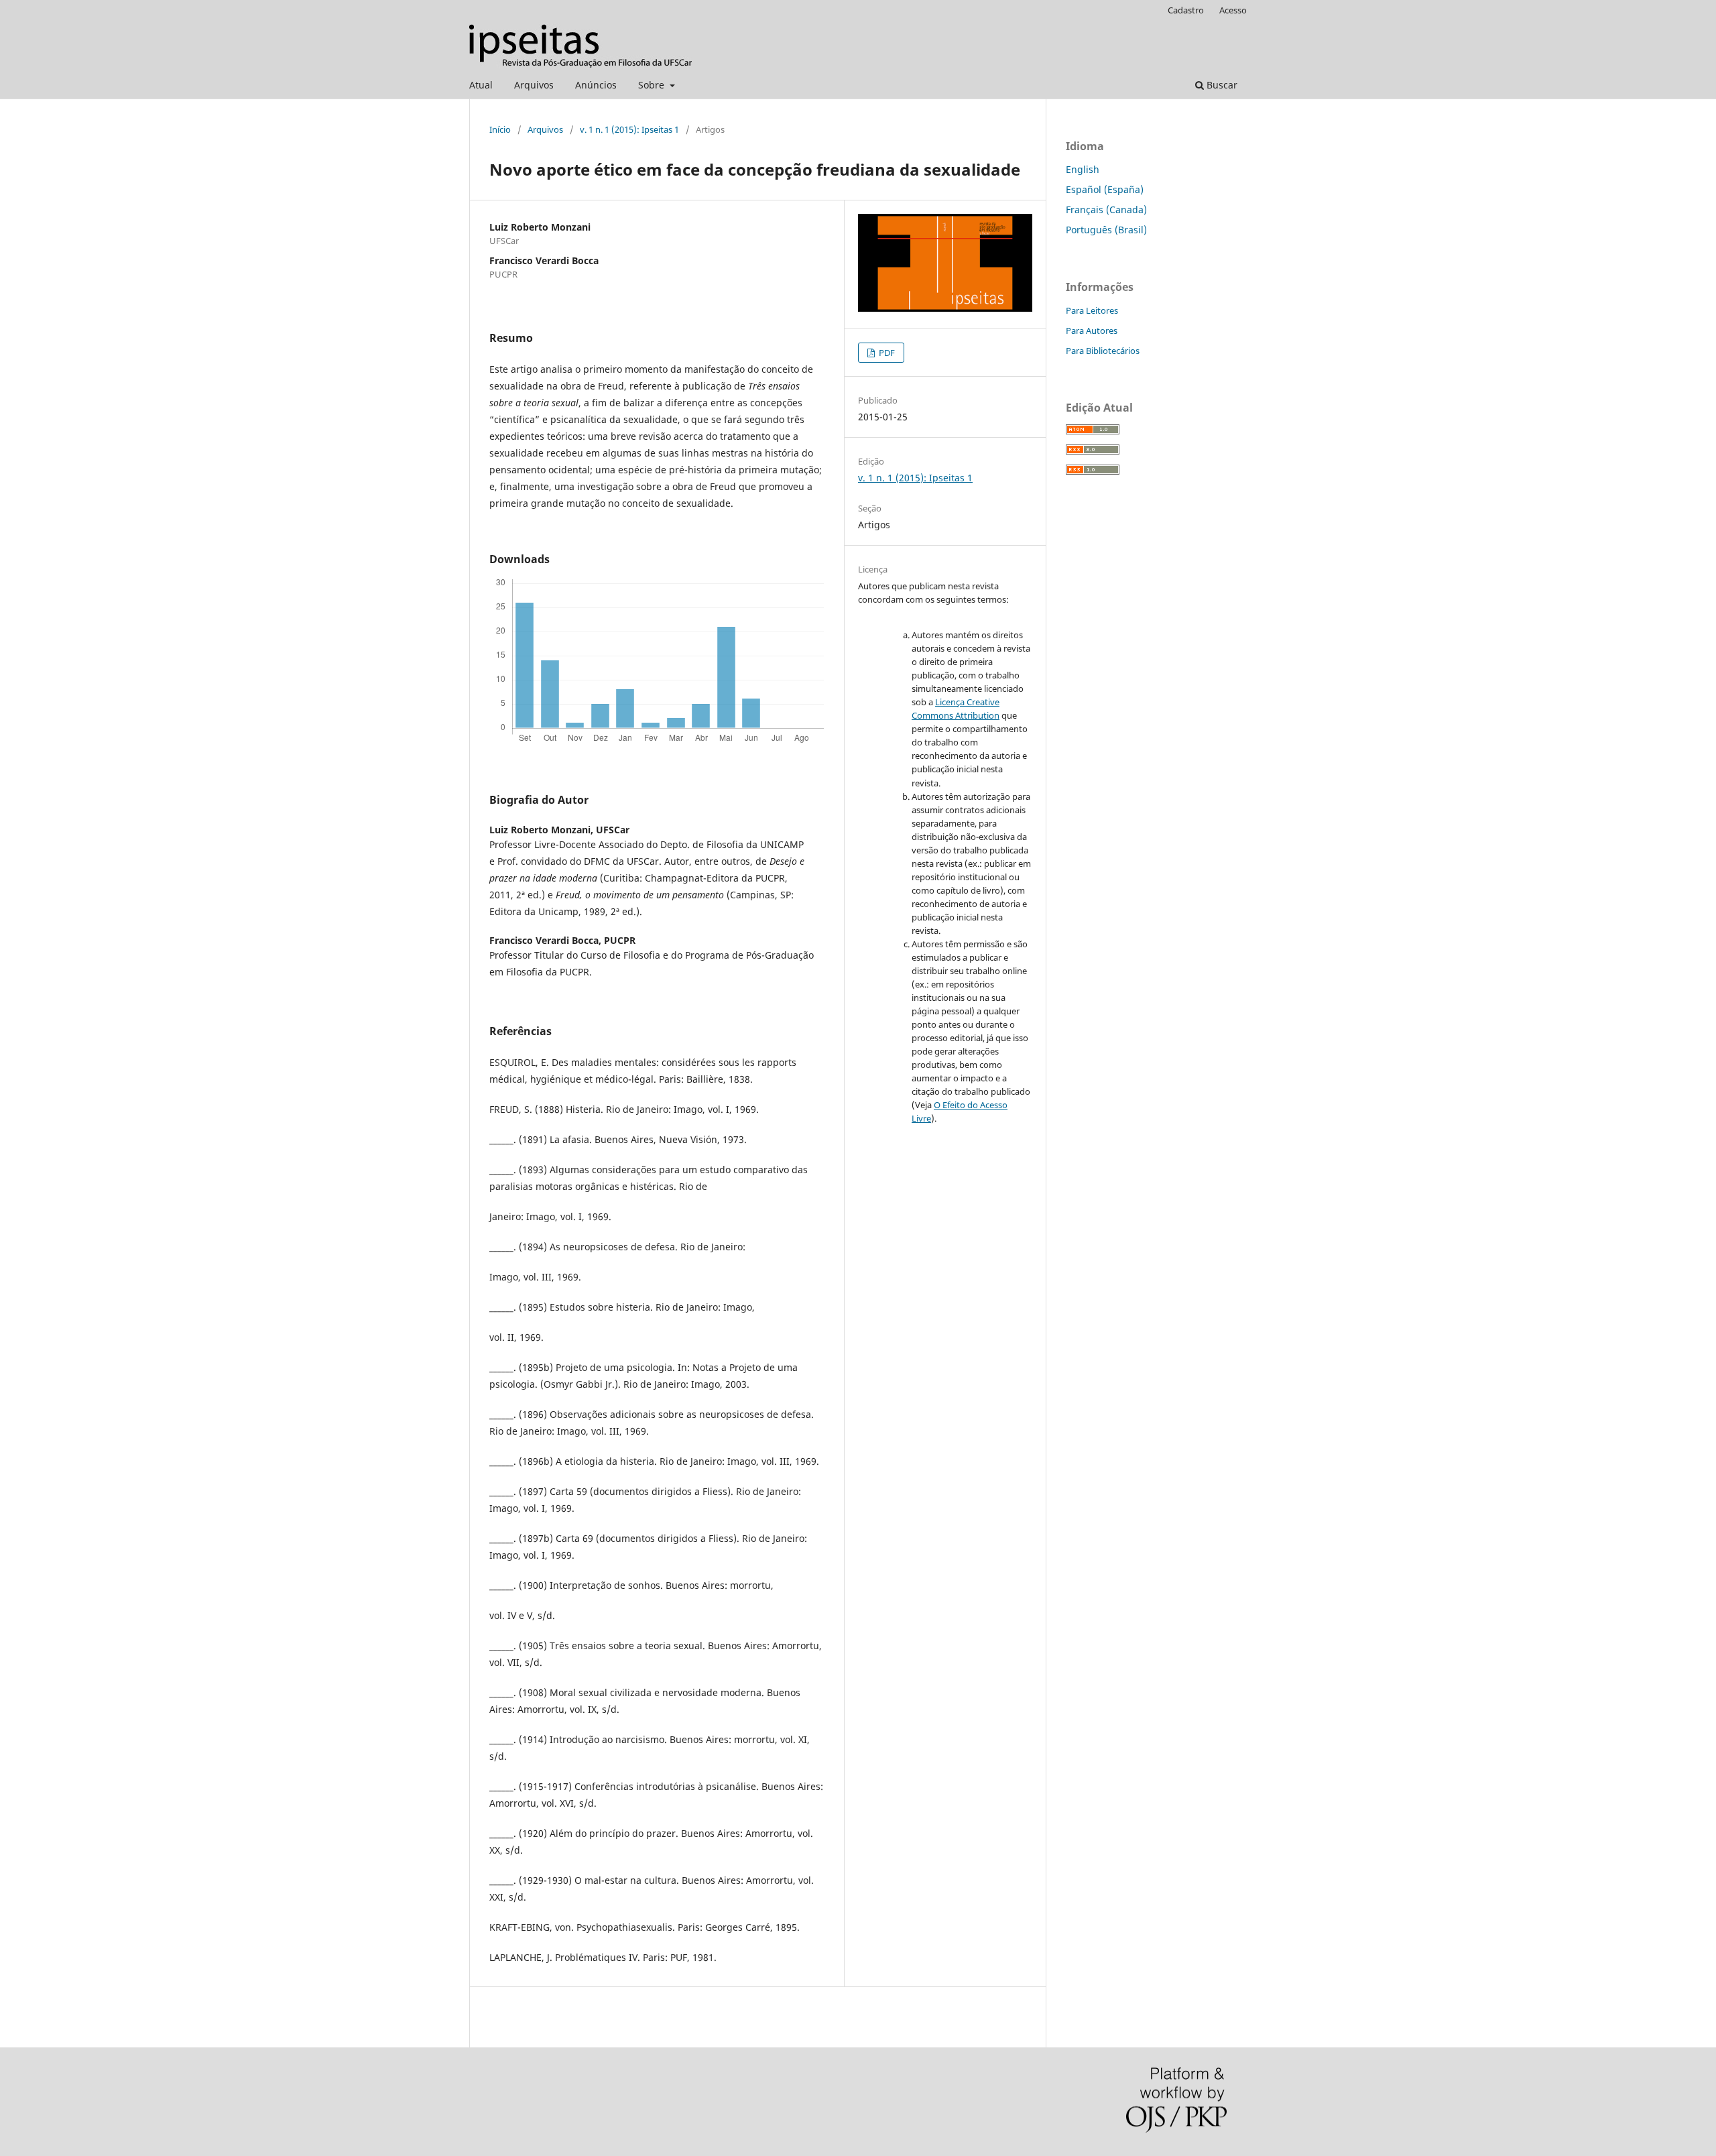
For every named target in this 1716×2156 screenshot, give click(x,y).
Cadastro (1186, 10)
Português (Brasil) (1106, 230)
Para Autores (1092, 331)
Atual (481, 85)
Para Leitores (1092, 310)
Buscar (1221, 85)
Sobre (653, 85)
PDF (886, 353)
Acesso (1233, 10)
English (1083, 169)
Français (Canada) (1106, 209)
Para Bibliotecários (1103, 351)
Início (500, 129)
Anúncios (596, 85)
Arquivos (534, 85)
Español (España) (1105, 189)
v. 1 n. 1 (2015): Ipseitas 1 (629, 129)
